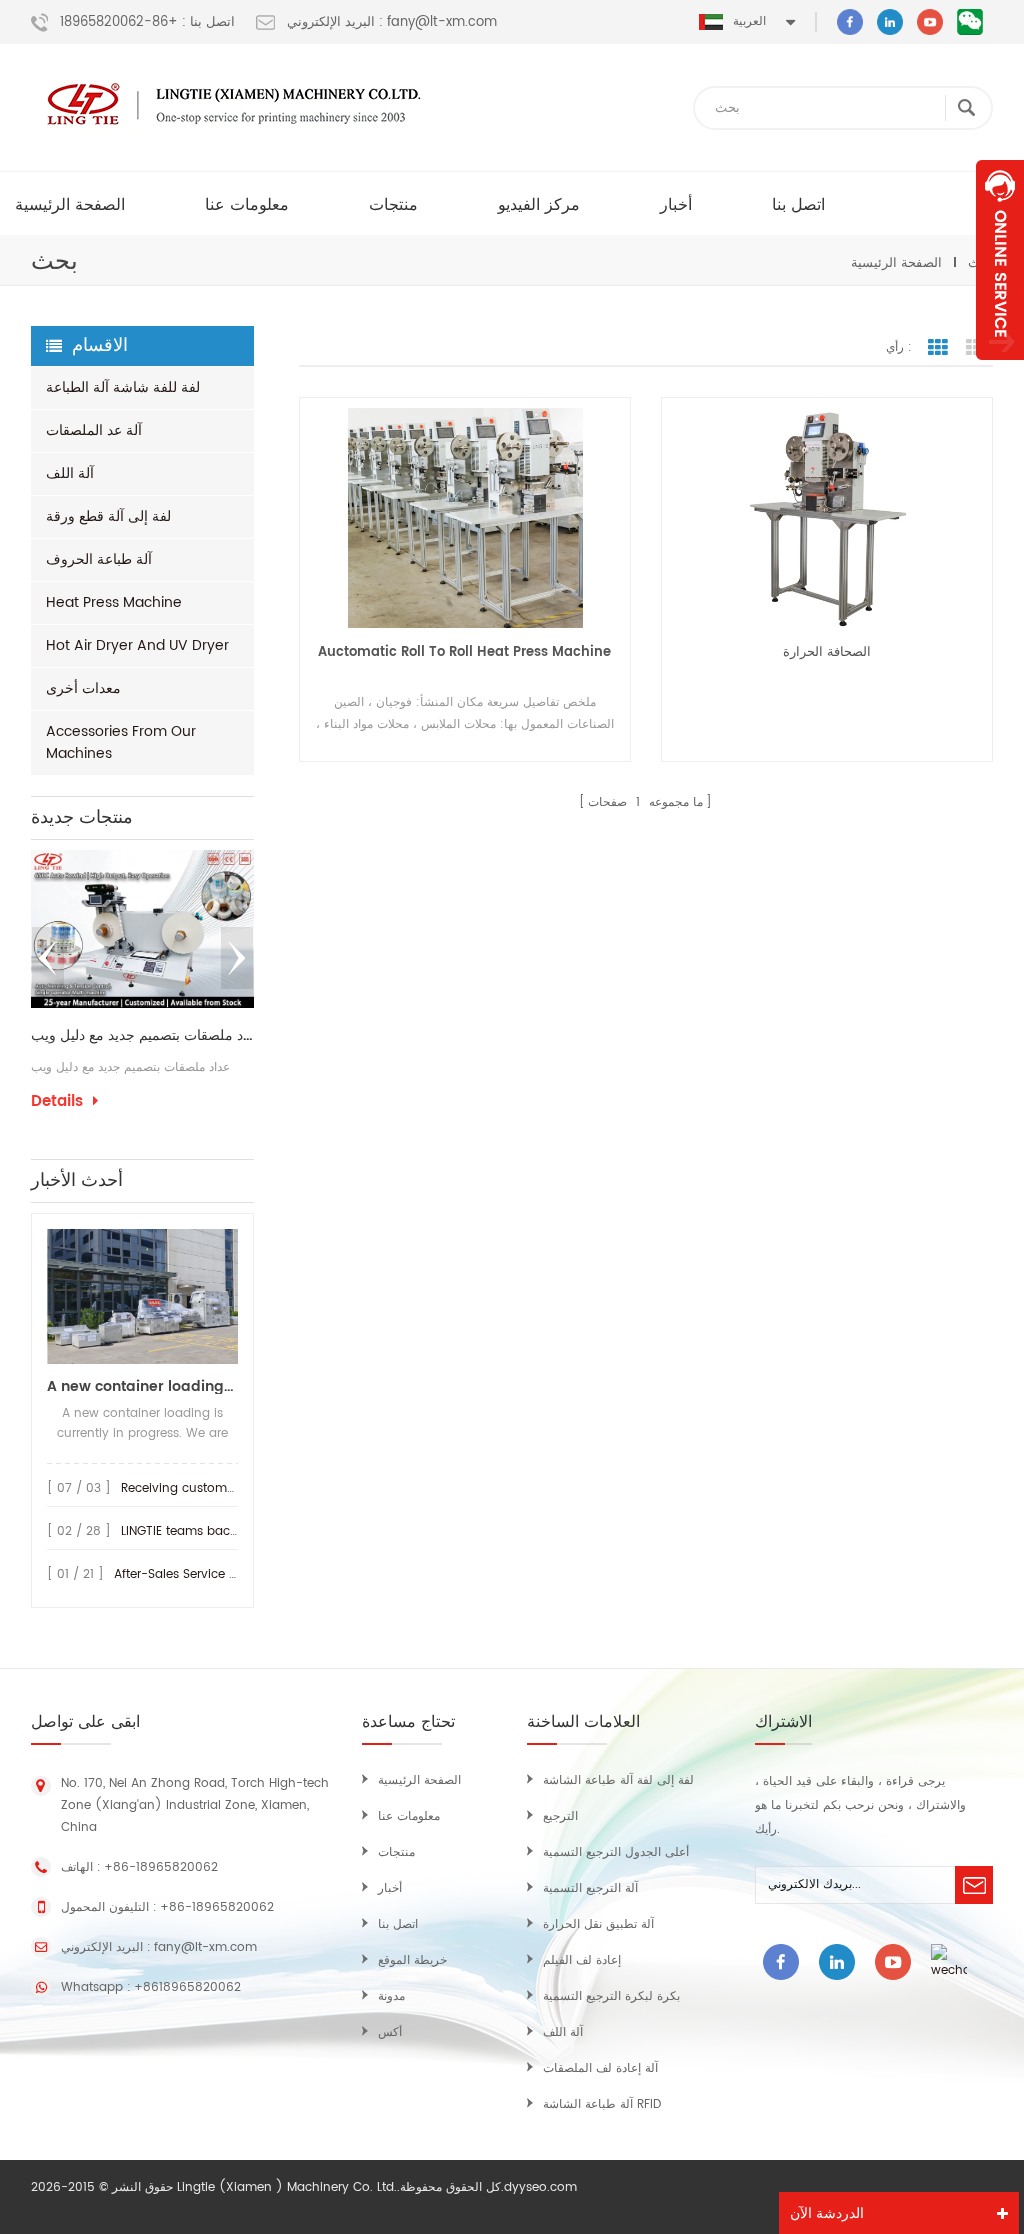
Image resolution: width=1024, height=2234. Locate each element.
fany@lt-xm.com (205, 1947)
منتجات (393, 205)
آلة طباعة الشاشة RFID (602, 2104)
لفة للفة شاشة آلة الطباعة (123, 387)
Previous (48, 958)
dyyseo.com (540, 2187)
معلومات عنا (247, 205)
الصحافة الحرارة (827, 652)
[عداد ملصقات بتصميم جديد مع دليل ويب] (142, 929)
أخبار (676, 205)
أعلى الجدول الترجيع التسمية (616, 1852)
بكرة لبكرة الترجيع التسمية (611, 1996)
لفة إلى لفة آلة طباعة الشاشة (618, 1780)
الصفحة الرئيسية (70, 205)
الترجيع (560, 1816)
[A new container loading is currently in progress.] (142, 1296)
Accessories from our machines (121, 742)
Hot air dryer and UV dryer (137, 645)
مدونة (391, 1996)
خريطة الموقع (412, 1960)
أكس (390, 2032)
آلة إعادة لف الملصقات (600, 2068)
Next (237, 958)
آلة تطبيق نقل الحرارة (598, 1924)
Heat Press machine (114, 602)
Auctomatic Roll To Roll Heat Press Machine (464, 652)
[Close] (1000, 371)
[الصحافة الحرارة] (827, 517)
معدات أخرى (83, 688)
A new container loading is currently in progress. (142, 1386)
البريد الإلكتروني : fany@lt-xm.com (392, 23)
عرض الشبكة (938, 348)
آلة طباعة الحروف (99, 559)
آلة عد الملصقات (94, 430)
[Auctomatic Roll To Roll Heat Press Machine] (465, 517)
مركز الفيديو (539, 205)
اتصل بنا (798, 205)
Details (57, 1102)
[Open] (1000, 260)
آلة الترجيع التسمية (590, 1888)
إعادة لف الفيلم (582, 1960)
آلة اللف (70, 473)
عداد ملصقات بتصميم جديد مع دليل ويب (142, 1036)
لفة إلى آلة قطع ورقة (108, 516)
